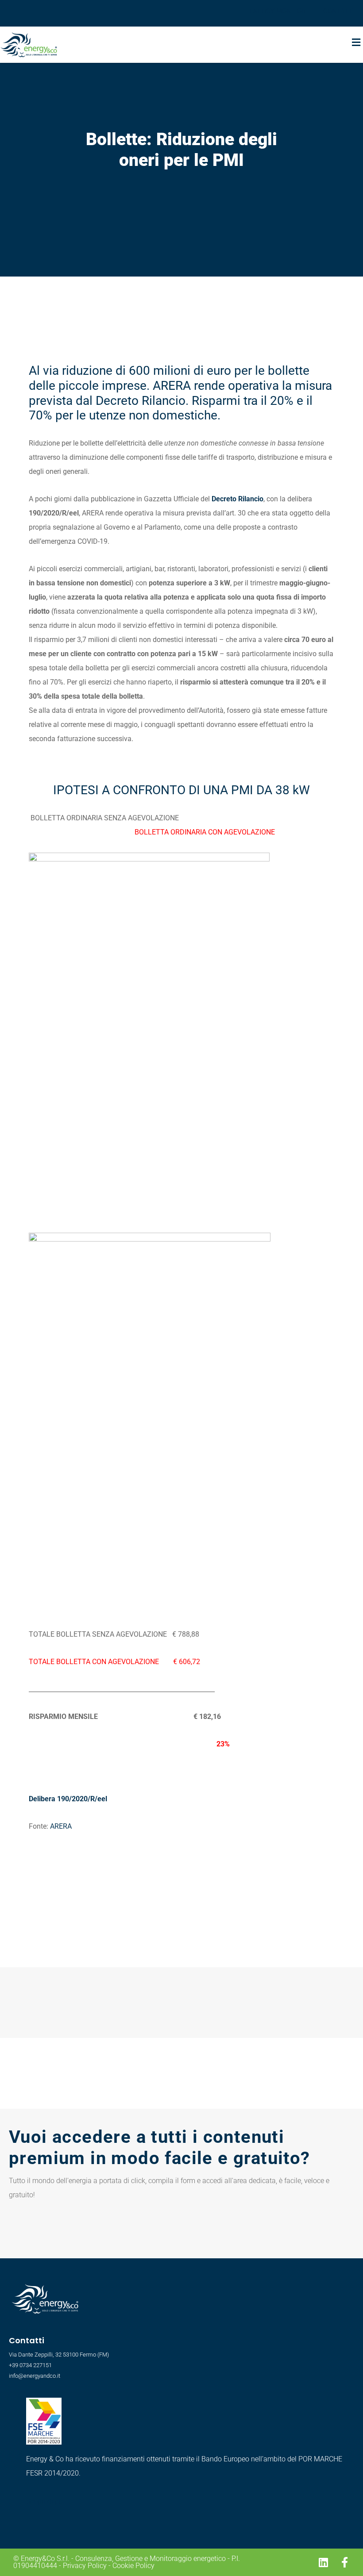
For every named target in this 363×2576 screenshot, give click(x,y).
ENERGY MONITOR (277, 11)
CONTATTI (339, 11)
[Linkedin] (323, 2562)
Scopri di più (45, 2501)
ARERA (61, 1826)
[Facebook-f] (344, 2562)
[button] (356, 42)
